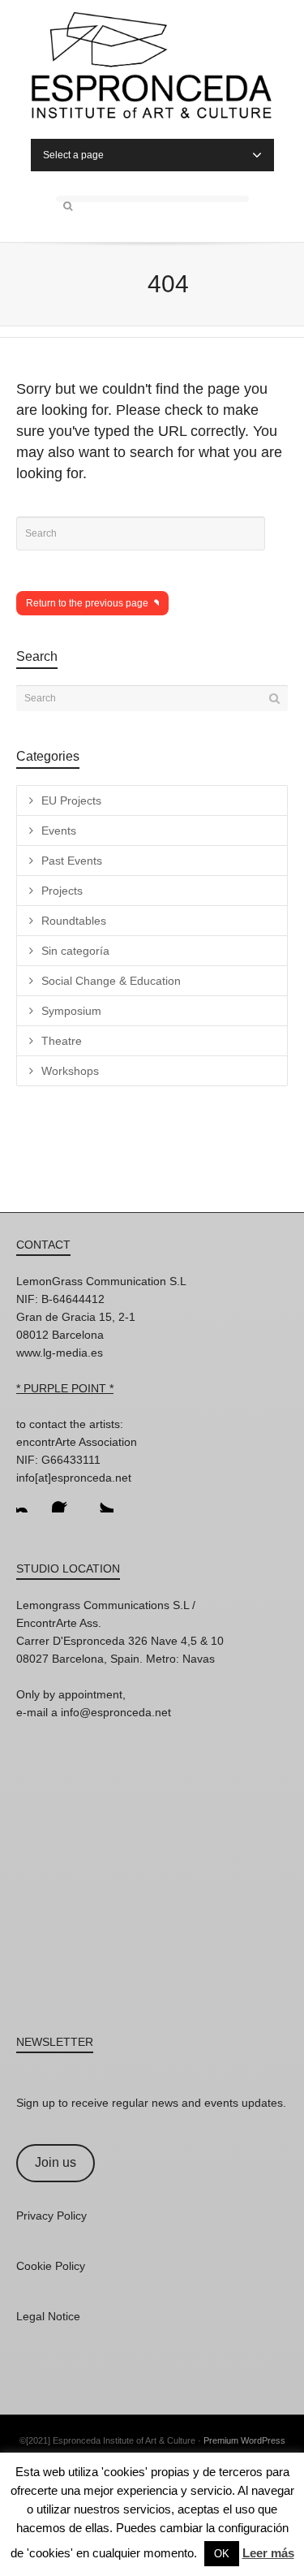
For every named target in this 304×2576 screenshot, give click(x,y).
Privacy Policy (51, 2216)
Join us (56, 2162)
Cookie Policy (51, 2266)
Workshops (70, 1071)
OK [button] (222, 2554)
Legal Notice (48, 2316)
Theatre (62, 1041)
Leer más (268, 2553)
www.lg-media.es (60, 1353)
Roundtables (74, 921)
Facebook (65, 1499)
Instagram (29, 1499)
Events (59, 831)
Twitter (101, 1499)
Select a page (73, 155)
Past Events (72, 861)
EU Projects (71, 800)
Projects (62, 891)
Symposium (71, 1011)
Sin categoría (75, 951)
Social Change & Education (111, 981)
